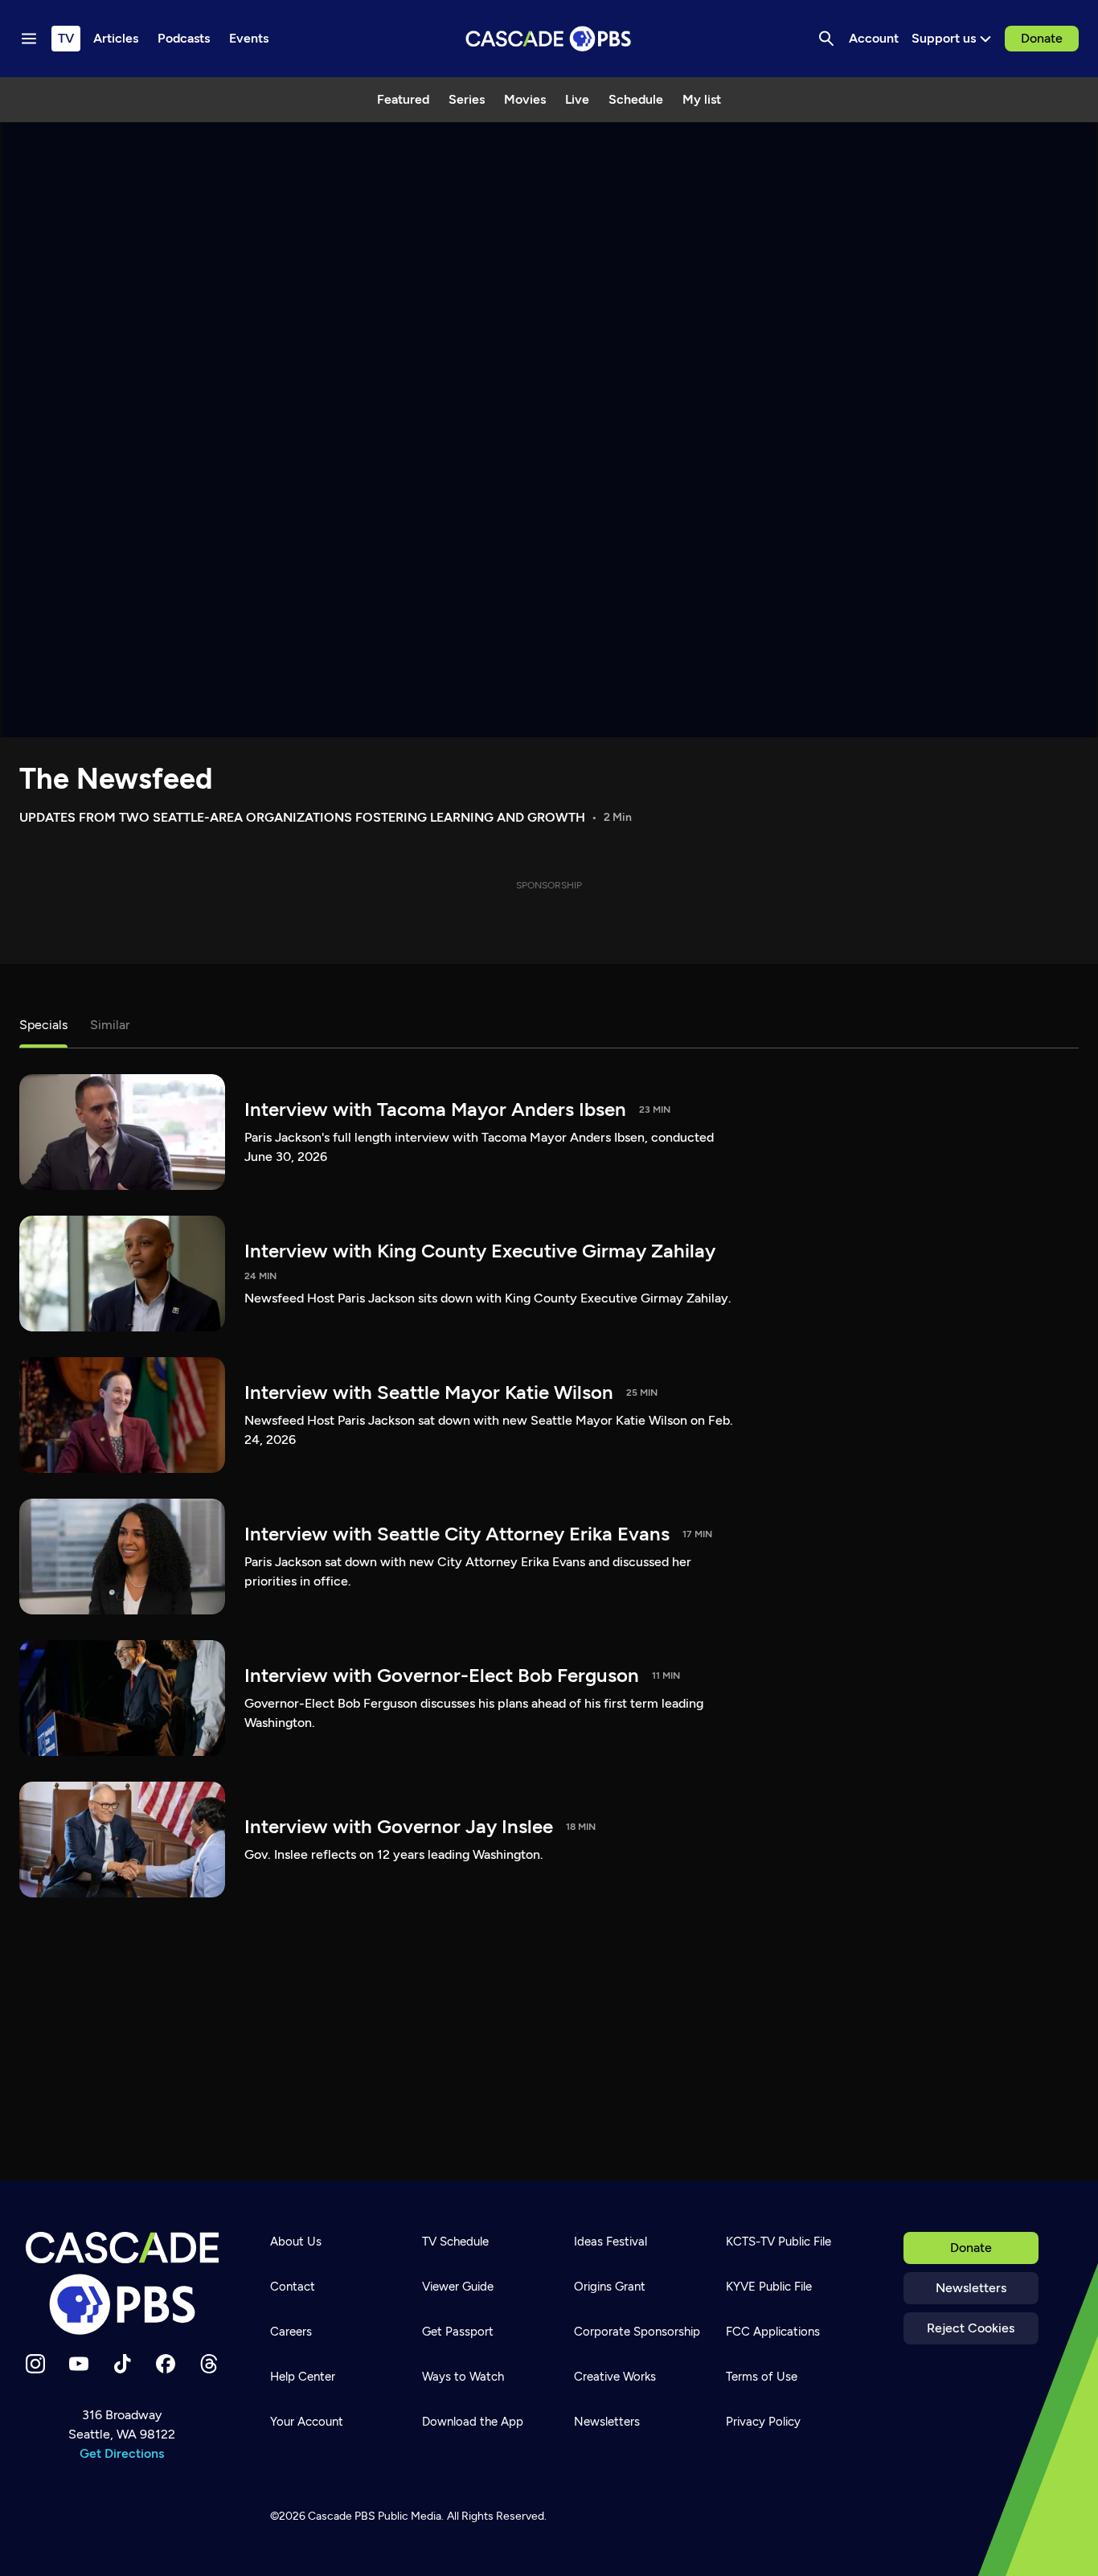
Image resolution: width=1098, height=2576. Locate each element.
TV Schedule (455, 2242)
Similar (110, 1025)
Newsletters (971, 2288)
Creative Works (615, 2377)
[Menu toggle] (29, 39)
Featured (403, 99)
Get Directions (122, 2453)
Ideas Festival (610, 2242)
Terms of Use (762, 2377)
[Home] (122, 2283)
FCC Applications (773, 2332)
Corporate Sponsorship (637, 2332)
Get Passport (458, 2332)
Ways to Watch (463, 2377)
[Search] (826, 39)
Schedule (636, 99)
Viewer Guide (458, 2287)
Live (577, 99)
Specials (43, 1025)
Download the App (473, 2422)
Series (467, 99)
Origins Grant (610, 2287)
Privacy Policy (763, 2422)
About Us (296, 2242)
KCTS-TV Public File (778, 2242)
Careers (291, 2332)
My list (702, 99)
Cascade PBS (342, 2516)
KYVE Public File (769, 2287)
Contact (293, 2287)
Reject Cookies (971, 2328)
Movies (525, 99)
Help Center (303, 2377)
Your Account (307, 2422)
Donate (1042, 38)
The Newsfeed (116, 779)
